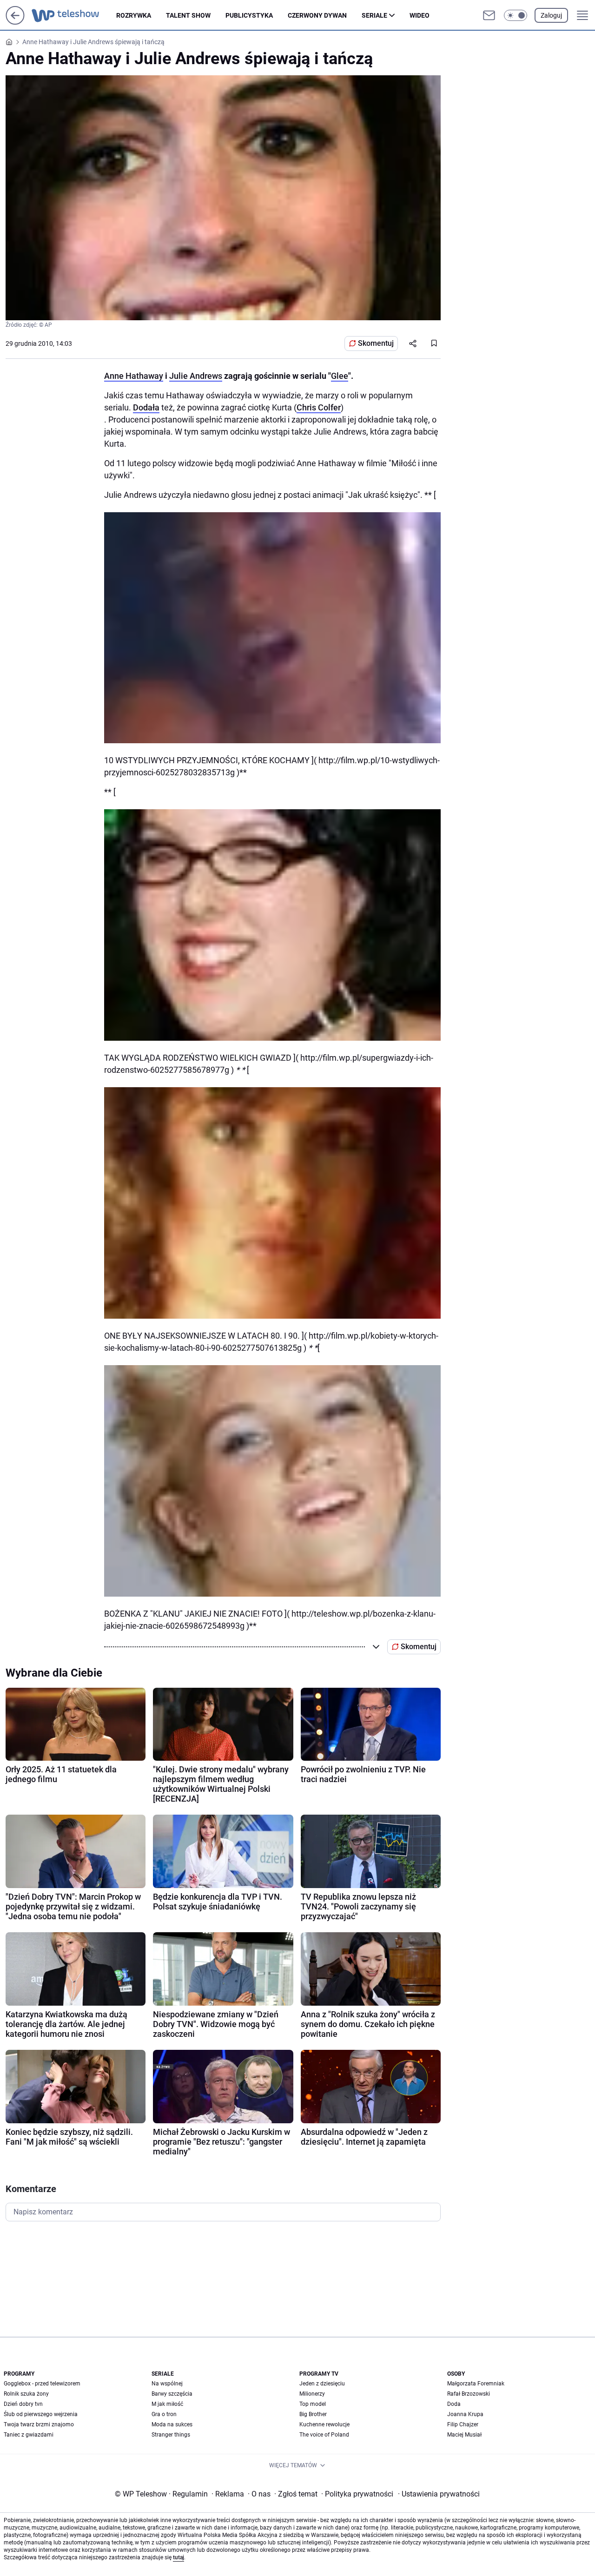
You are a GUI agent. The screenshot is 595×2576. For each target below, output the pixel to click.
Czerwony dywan (317, 15)
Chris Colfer (319, 407)
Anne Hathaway (134, 376)
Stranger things (171, 2435)
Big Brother (313, 2414)
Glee (340, 376)
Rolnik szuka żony (26, 2394)
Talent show (188, 15)
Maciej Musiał (464, 2435)
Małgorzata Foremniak (476, 2384)
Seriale (374, 15)
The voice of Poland (324, 2435)
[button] (516, 15)
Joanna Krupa (465, 2414)
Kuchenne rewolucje (324, 2424)
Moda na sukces (172, 2424)
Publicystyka (249, 15)
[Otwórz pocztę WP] (489, 15)
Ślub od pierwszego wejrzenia (41, 2414)
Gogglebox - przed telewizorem (42, 2384)
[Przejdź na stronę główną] (15, 22)
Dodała (146, 407)
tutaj (178, 2557)
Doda (454, 2404)
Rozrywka (134, 15)
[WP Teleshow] (74, 15)
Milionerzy (312, 2394)
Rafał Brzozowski (469, 2394)
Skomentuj (376, 343)
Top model (313, 2404)
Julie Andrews (196, 376)
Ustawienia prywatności (439, 2494)
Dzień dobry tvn (23, 2404)
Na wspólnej (167, 2384)
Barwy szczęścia (172, 2394)
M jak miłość (167, 2404)
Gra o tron (164, 2414)
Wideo (420, 15)
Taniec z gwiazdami (29, 2435)
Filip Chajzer (463, 2424)
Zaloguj (551, 15)
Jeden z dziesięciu (322, 2384)
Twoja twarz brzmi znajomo (39, 2424)
